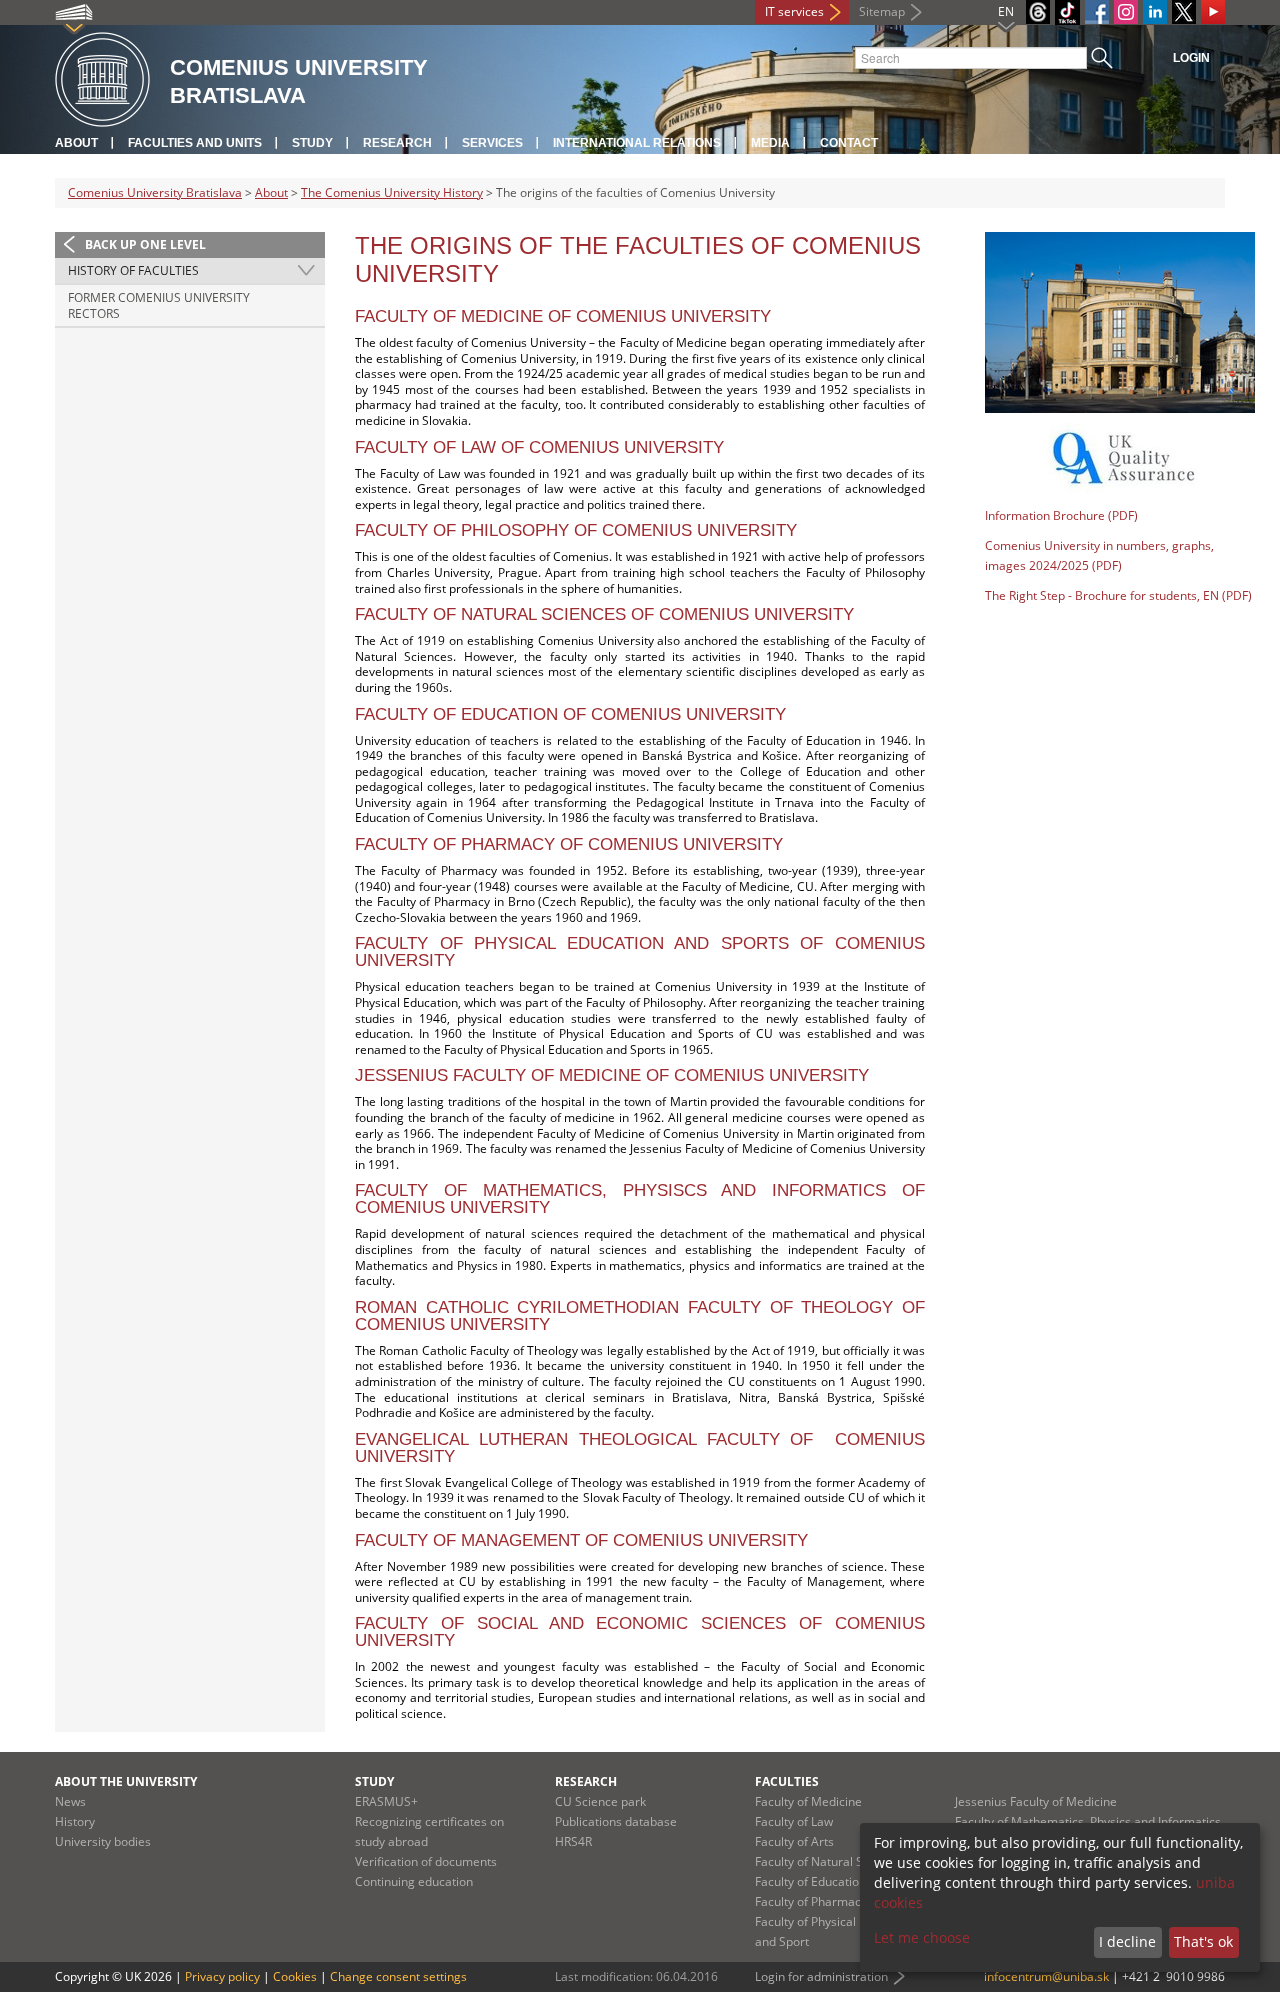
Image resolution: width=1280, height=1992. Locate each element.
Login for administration (821, 1976)
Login (1191, 58)
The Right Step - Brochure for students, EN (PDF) (1118, 595)
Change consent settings (398, 1976)
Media (770, 143)
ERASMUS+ (386, 1801)
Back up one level (145, 244)
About (76, 143)
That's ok (1203, 1941)
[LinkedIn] (1155, 12)
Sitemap (882, 11)
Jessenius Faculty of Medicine (1036, 1801)
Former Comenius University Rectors (159, 305)
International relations (637, 143)
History (75, 1821)
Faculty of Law (794, 1821)
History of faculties (133, 270)
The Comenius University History (392, 192)
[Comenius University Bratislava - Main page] (102, 80)
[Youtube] (1213, 12)
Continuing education (414, 1881)
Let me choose (922, 1937)
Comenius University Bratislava (155, 192)
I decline (1127, 1941)
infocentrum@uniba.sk (1046, 1976)
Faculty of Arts (794, 1841)
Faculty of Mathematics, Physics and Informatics (1088, 1821)
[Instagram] (1126, 12)
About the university (126, 1781)
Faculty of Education (810, 1881)
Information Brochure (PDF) (1061, 515)
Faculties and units (195, 143)
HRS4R (573, 1841)
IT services (794, 11)
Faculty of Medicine (808, 1801)
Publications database (616, 1821)
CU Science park (600, 1801)
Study (312, 143)
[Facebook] (1097, 12)
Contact (849, 143)
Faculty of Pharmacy (811, 1901)
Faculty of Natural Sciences (830, 1861)
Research (397, 143)
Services (492, 143)
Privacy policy (222, 1976)
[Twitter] (1184, 12)
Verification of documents (426, 1861)
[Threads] (1038, 12)
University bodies (103, 1841)
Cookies (295, 1976)
